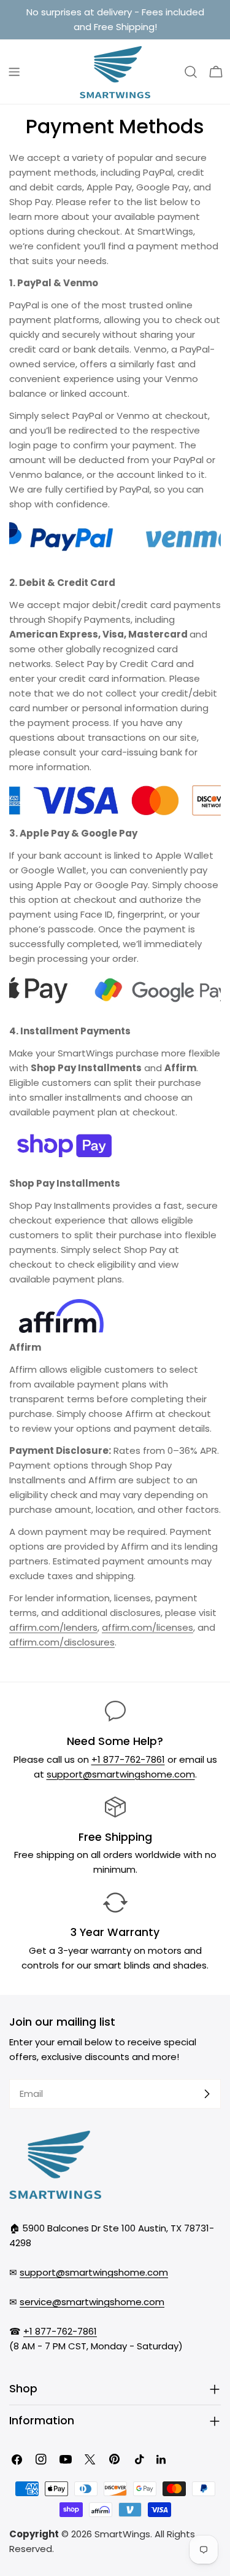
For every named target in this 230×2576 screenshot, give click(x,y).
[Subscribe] (207, 2094)
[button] (216, 72)
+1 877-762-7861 (128, 1759)
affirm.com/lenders (53, 1627)
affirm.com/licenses (148, 1627)
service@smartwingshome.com (92, 2302)
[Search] (191, 72)
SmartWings (122, 2534)
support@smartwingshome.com (121, 1774)
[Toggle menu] (14, 72)
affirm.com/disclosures (62, 1642)
